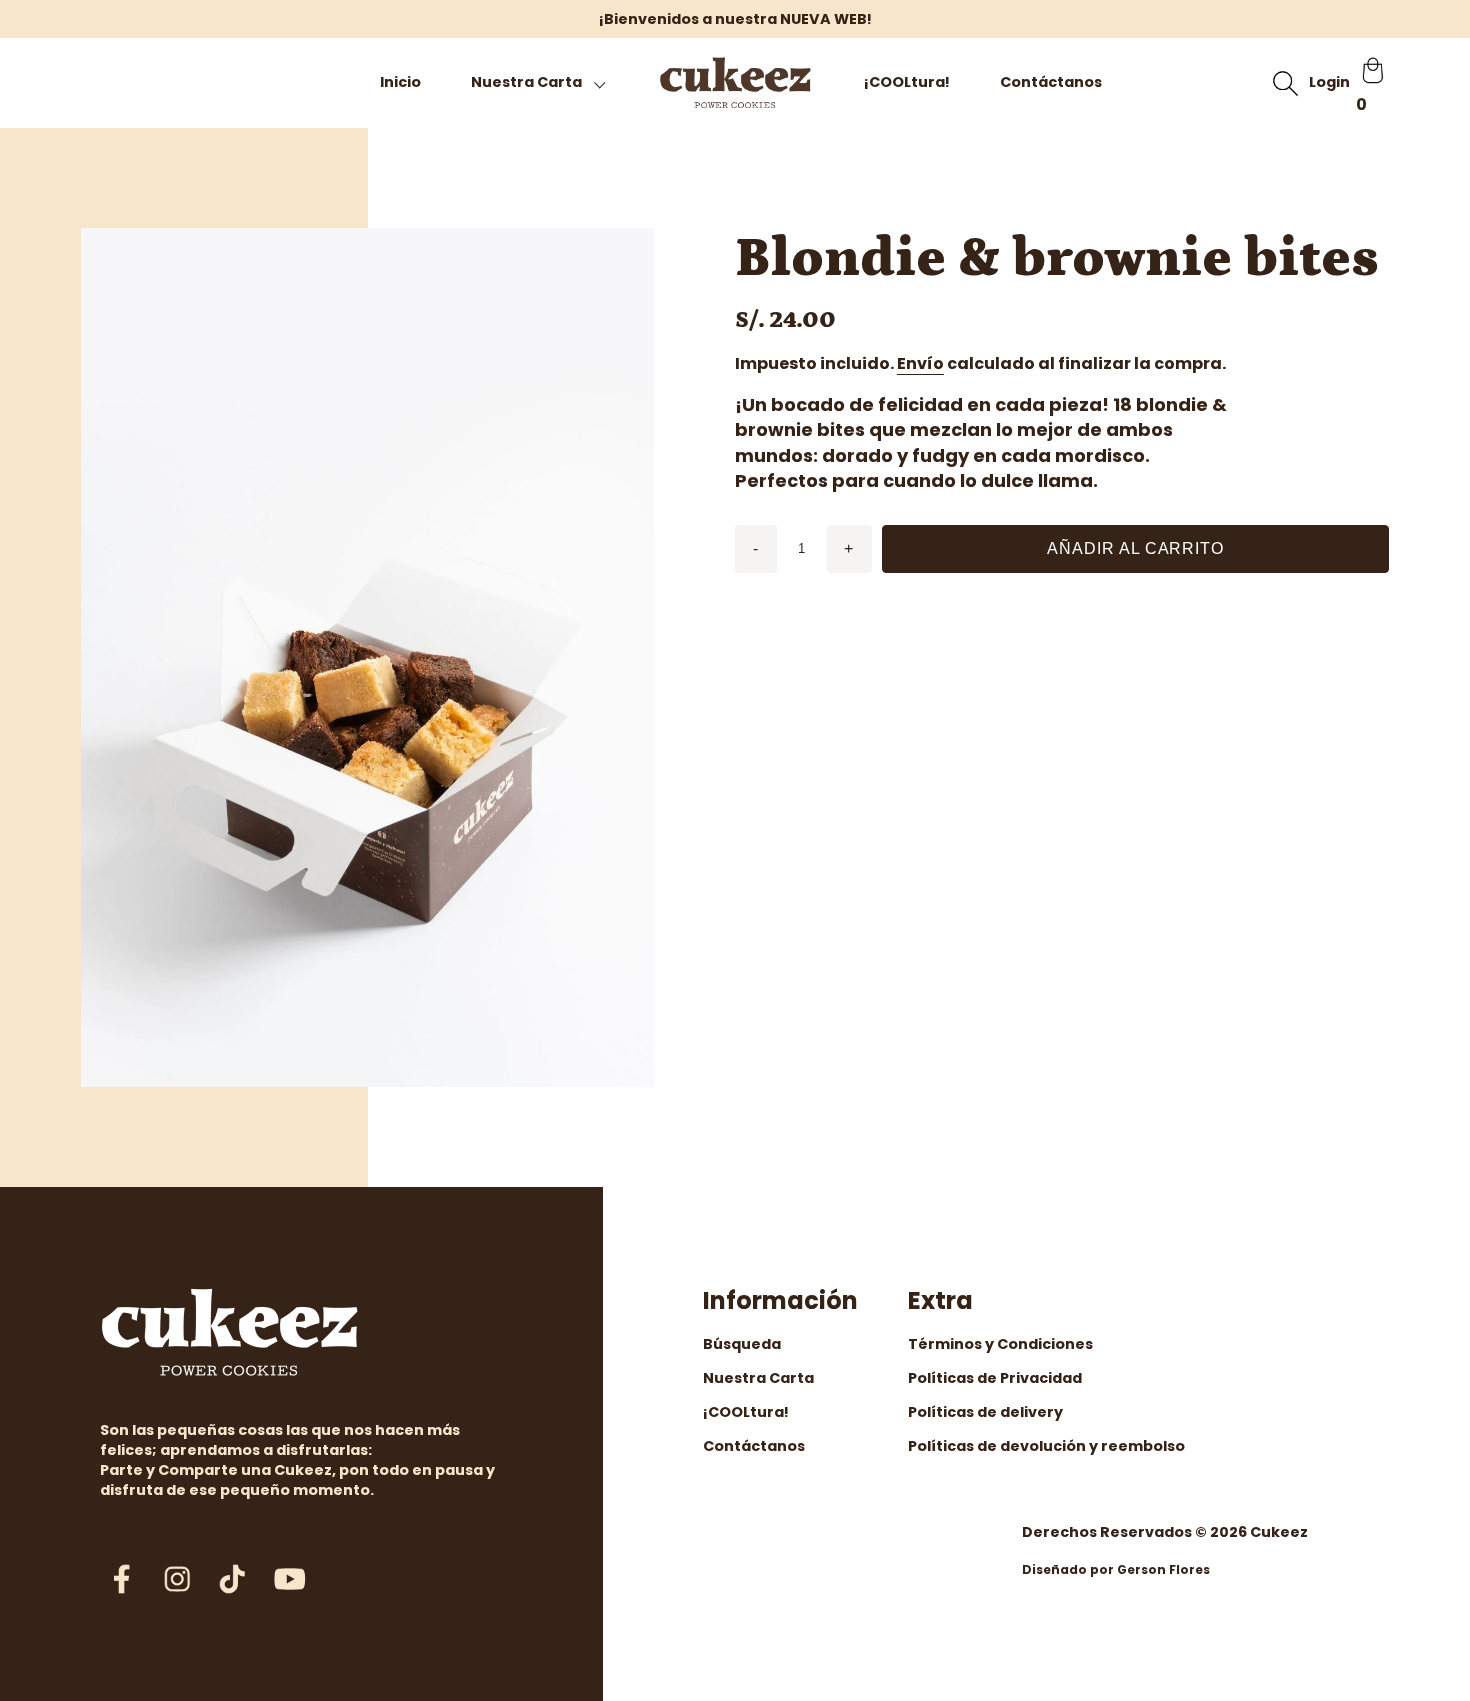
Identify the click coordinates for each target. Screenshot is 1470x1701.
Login (1329, 82)
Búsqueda (742, 1344)
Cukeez (1279, 1532)
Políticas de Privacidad (995, 1378)
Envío (920, 363)
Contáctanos (1051, 82)
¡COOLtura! (907, 82)
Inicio (400, 82)
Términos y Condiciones (1000, 1344)
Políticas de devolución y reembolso (1046, 1446)
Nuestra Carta (758, 1378)
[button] (538, 82)
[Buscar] (1285, 83)
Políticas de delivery (985, 1412)
